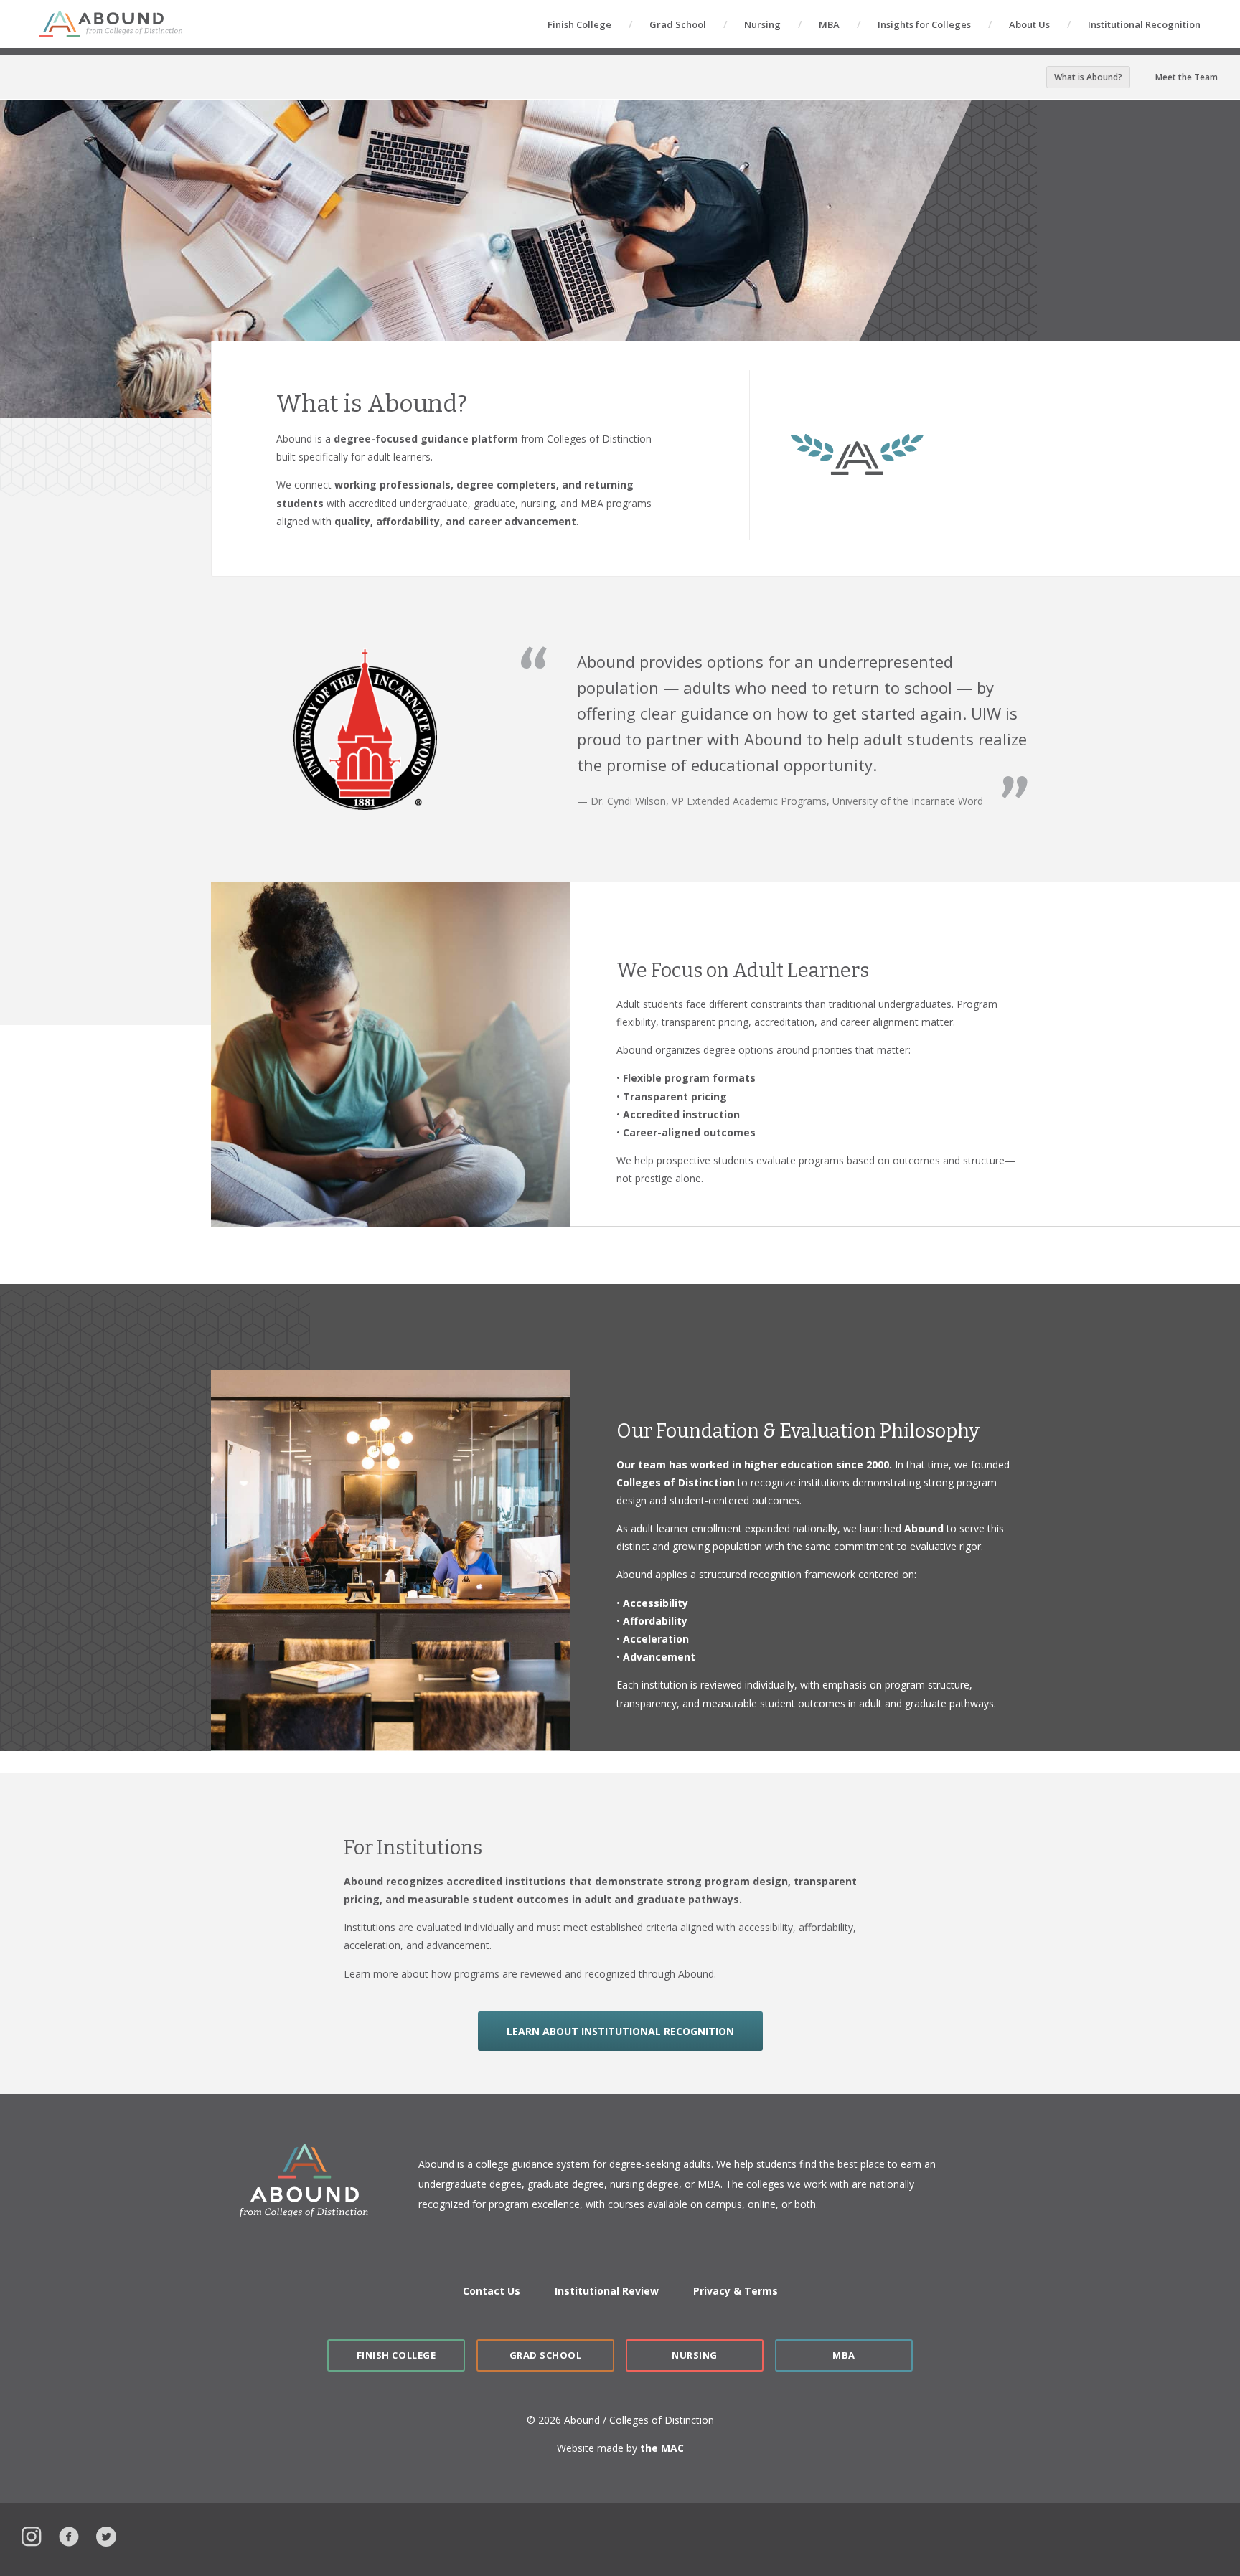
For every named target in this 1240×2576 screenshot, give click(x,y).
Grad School (678, 24)
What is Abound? (1088, 77)
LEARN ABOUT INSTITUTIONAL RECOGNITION (620, 2031)
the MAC (662, 2448)
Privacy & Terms (736, 2291)
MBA (829, 24)
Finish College (579, 24)
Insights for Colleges (924, 24)
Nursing (762, 24)
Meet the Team (1187, 77)
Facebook (69, 2535)
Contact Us (492, 2291)
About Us (1029, 24)
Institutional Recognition (1144, 24)
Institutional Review (607, 2291)
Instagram (32, 2535)
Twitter (106, 2535)
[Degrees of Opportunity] (111, 24)
